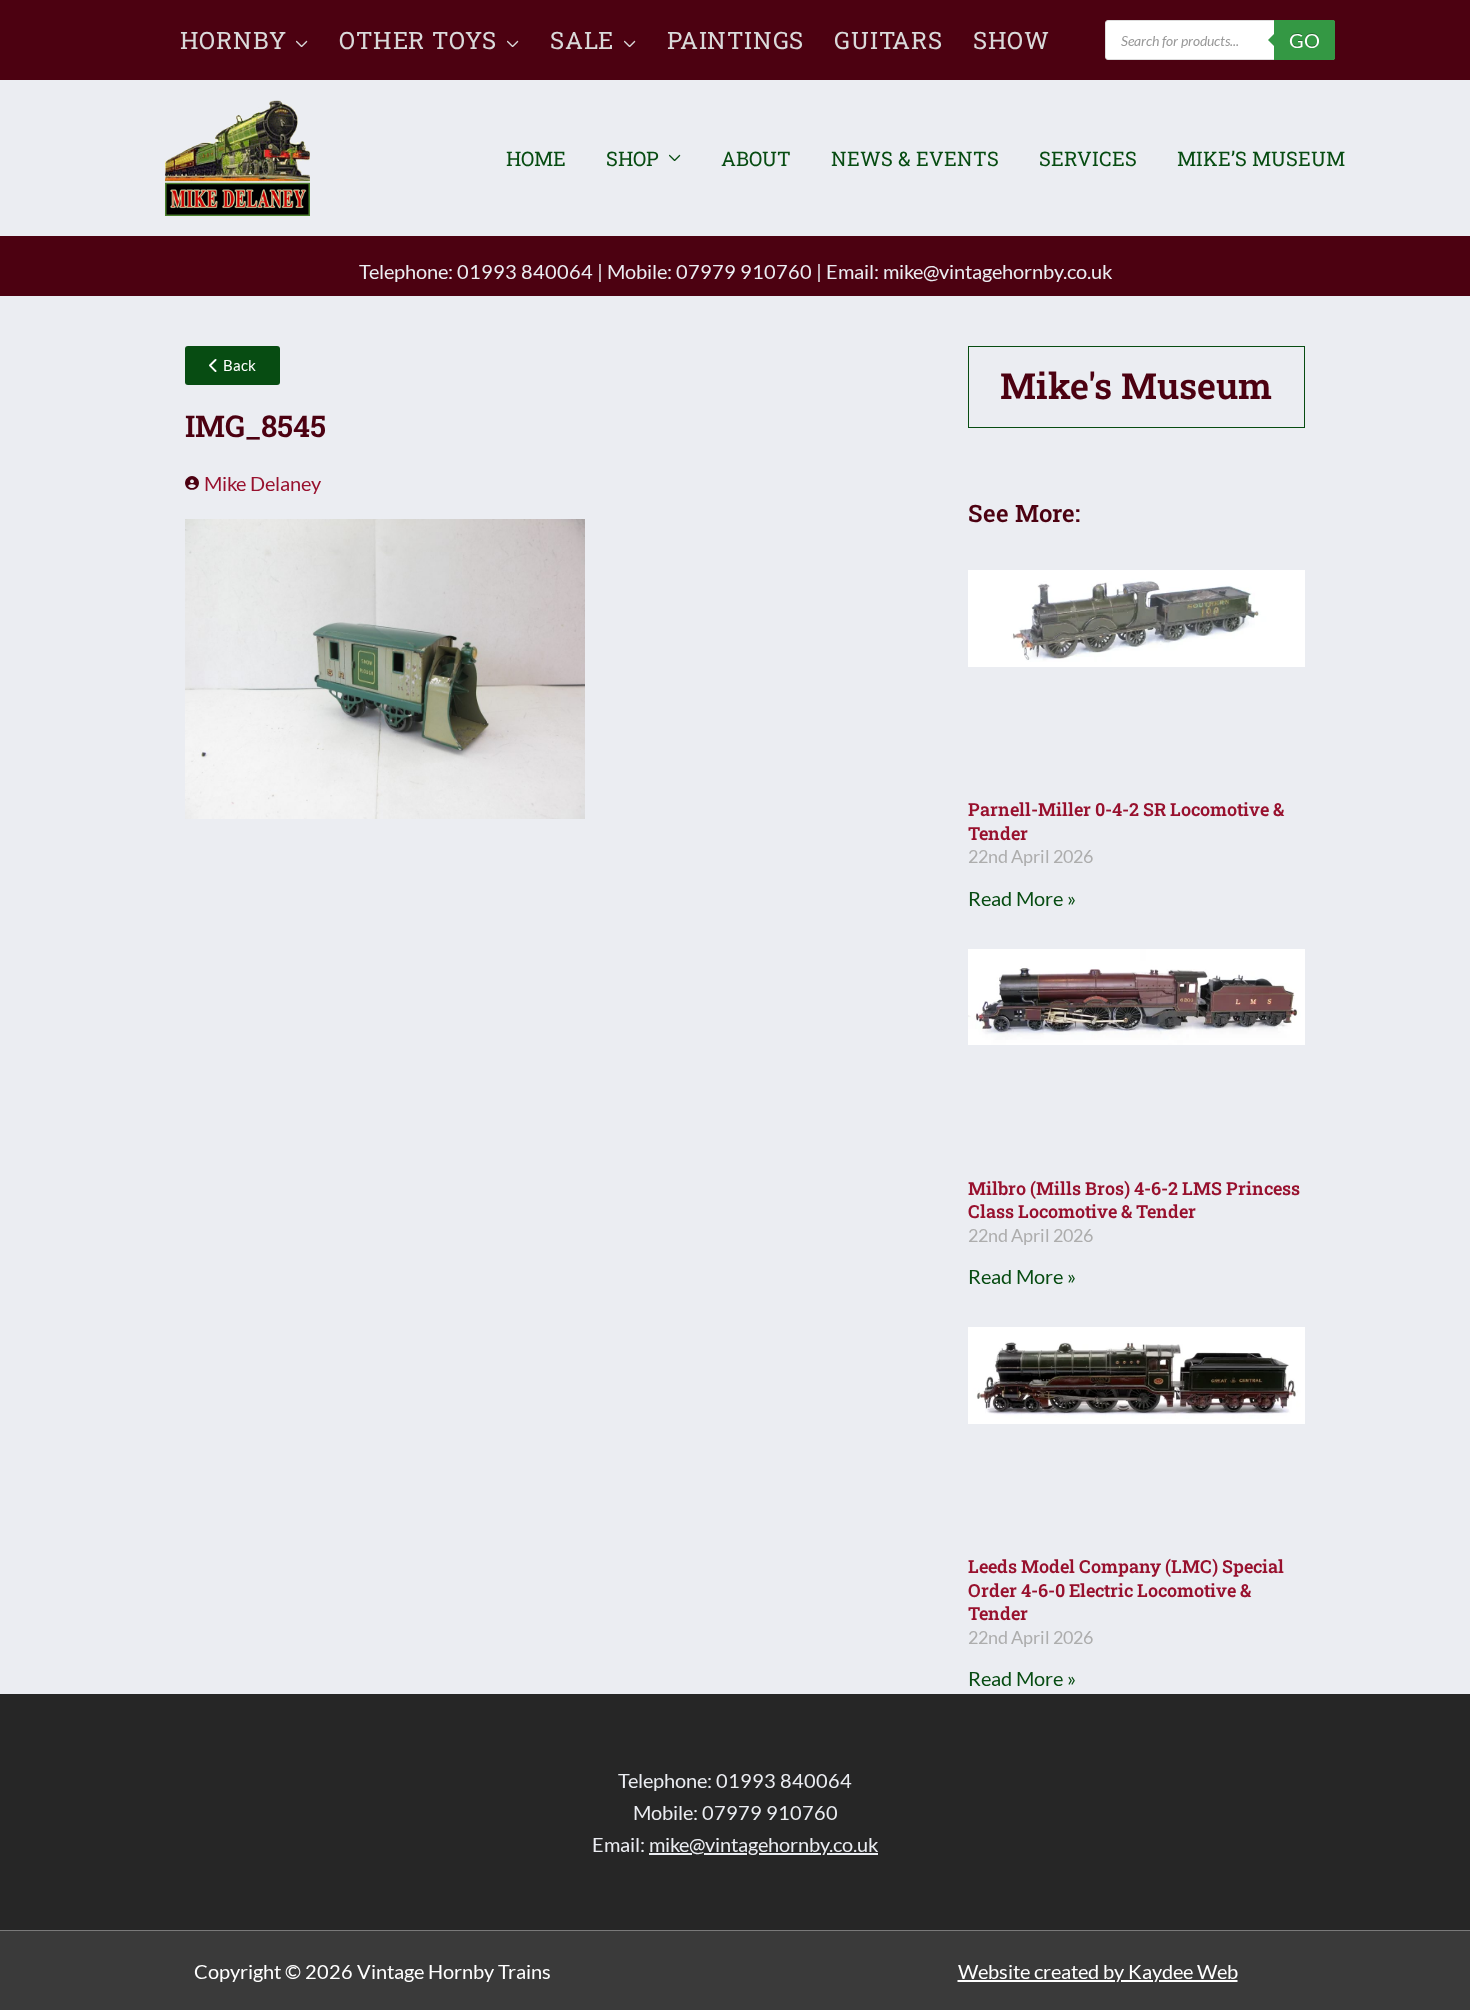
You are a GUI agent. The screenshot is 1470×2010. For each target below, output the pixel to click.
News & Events (915, 158)
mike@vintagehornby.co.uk (997, 271)
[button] (297, 40)
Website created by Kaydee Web (1098, 1971)
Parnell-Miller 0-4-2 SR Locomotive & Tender (1126, 820)
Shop (632, 158)
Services (1088, 158)
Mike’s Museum (1261, 158)
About (756, 158)
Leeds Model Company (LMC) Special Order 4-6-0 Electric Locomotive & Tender (1126, 1589)
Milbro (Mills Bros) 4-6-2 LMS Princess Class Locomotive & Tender (1134, 1199)
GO (1304, 40)
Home (536, 158)
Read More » (1022, 898)
